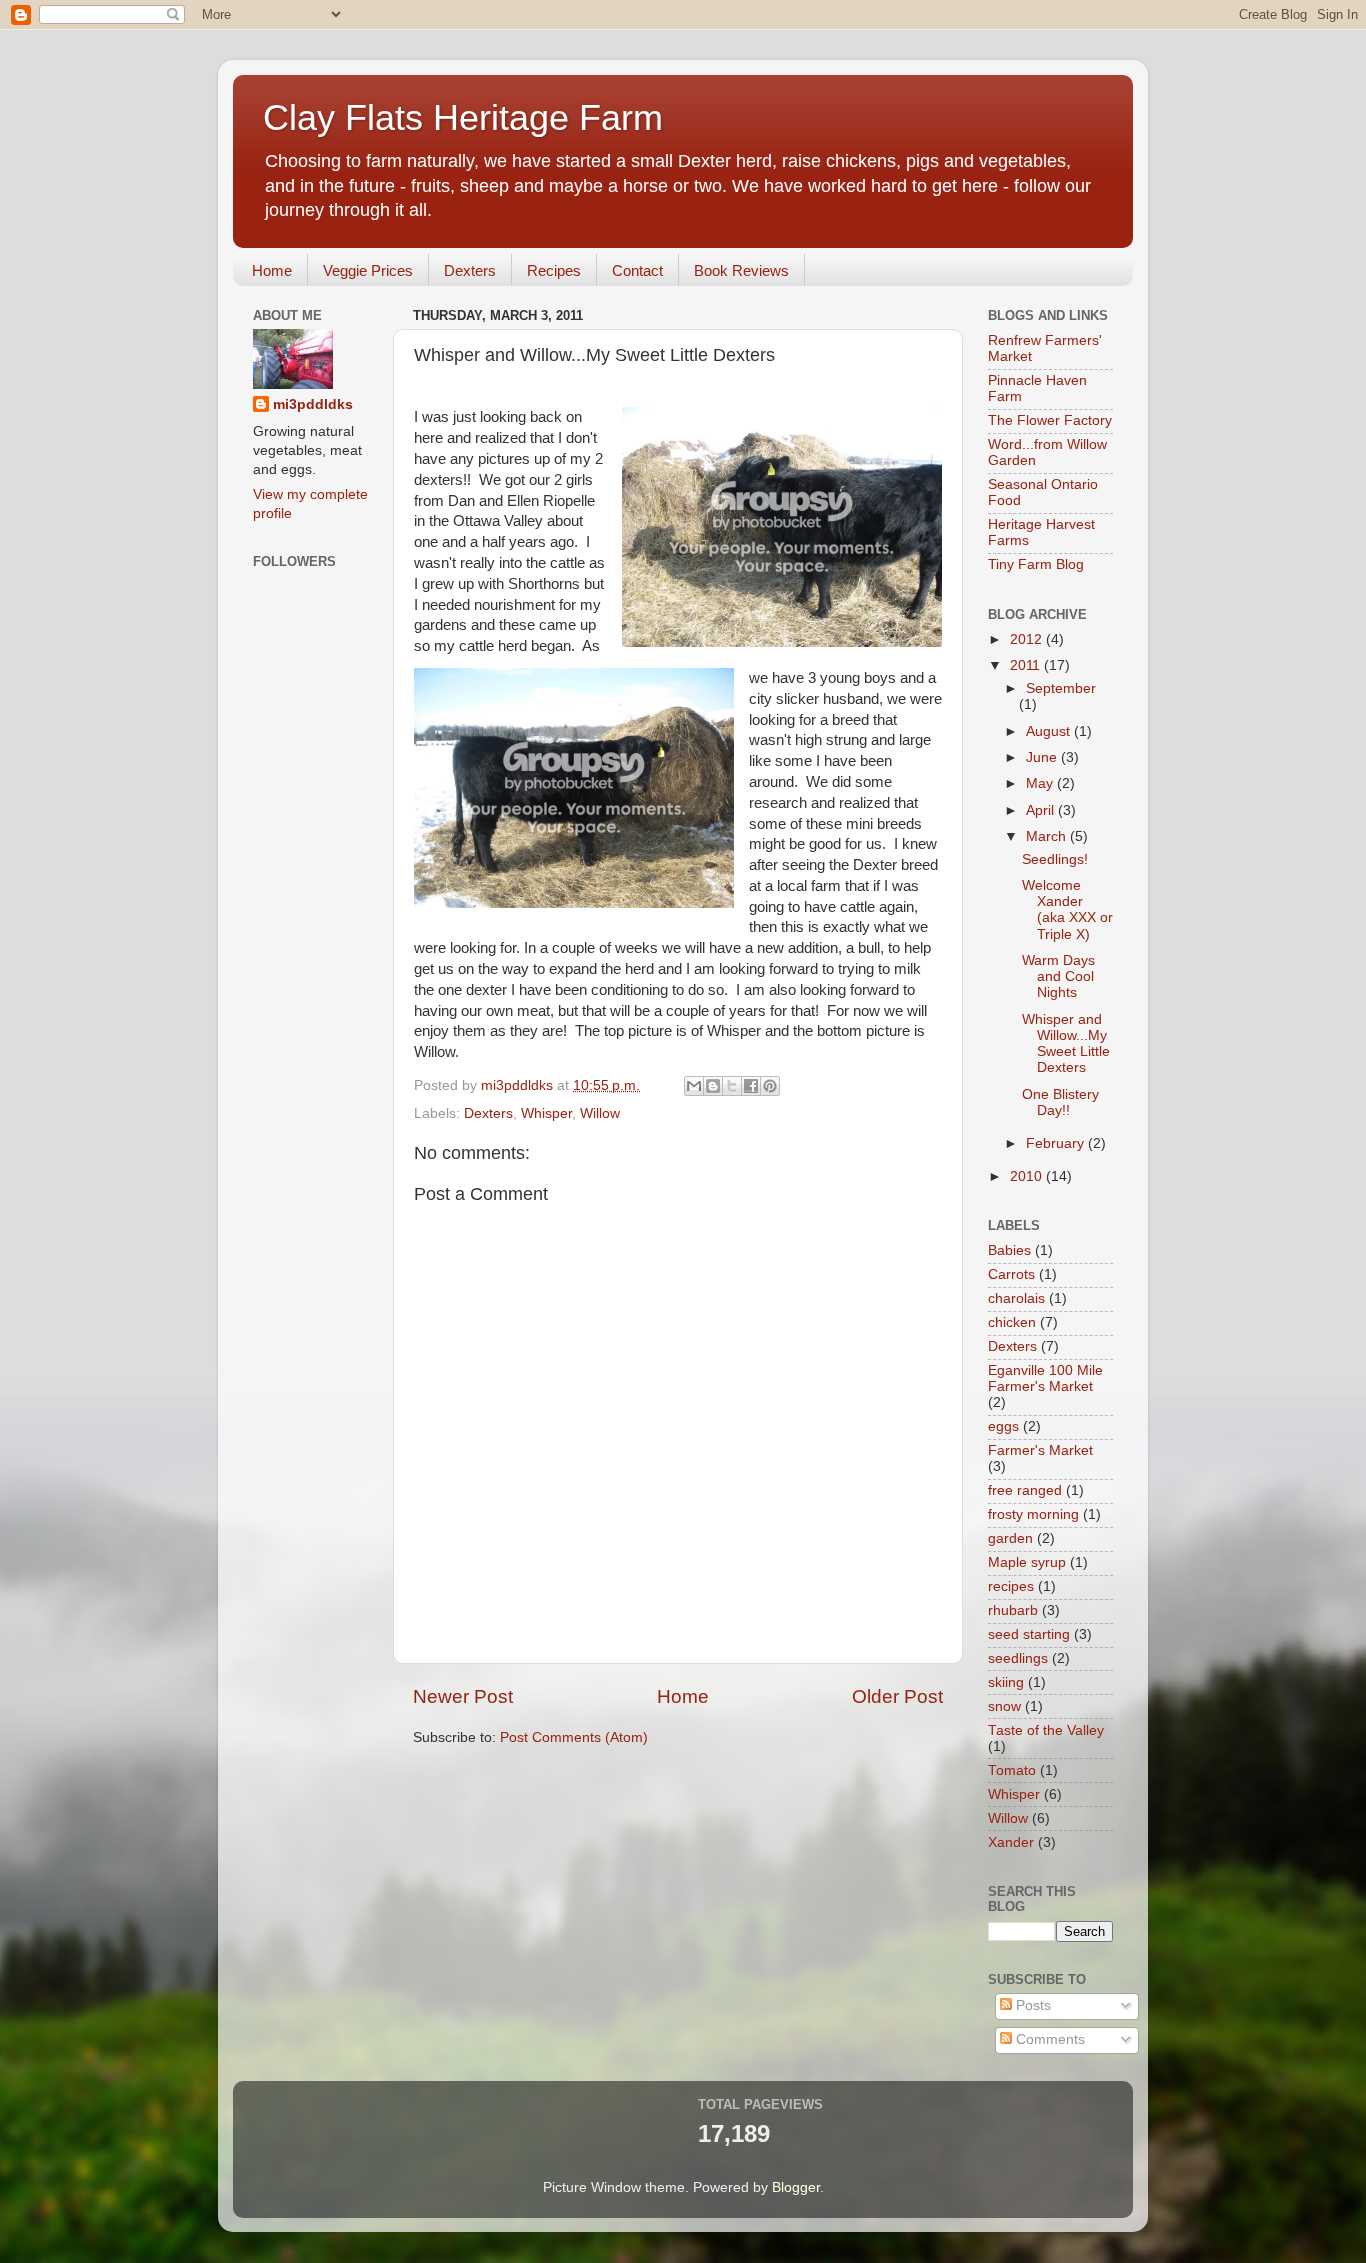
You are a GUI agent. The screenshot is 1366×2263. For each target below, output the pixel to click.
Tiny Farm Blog (1036, 564)
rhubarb (1013, 1610)
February (1057, 1143)
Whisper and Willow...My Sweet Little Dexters (1066, 1044)
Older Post (897, 1696)
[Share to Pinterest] (770, 1086)
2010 (1028, 1176)
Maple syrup (1027, 1562)
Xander (1011, 1842)
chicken (1012, 1322)
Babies (1009, 1250)
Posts (1031, 2005)
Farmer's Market (1040, 1450)
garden (1010, 1538)
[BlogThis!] (713, 1086)
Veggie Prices (368, 270)
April (1042, 810)
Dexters (470, 270)
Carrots (1011, 1274)
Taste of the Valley (1046, 1730)
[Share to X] (732, 1086)
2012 (1028, 639)
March (1048, 836)
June (1043, 757)
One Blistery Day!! (1060, 1102)
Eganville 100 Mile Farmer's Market (1045, 1378)
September (1061, 688)
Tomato (1012, 1770)
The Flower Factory (1050, 420)
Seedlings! (1055, 859)
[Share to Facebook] (751, 1086)
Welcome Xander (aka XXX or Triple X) (1067, 910)
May (1041, 783)
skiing (1006, 1682)
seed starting (1029, 1634)
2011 (1027, 665)
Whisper (546, 1113)
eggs (1003, 1426)
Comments (1048, 2039)
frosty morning (1033, 1514)
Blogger (796, 2187)
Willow (600, 1113)
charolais (1016, 1298)
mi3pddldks (313, 404)
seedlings (1018, 1658)
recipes (1011, 1586)
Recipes (554, 270)
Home (272, 270)
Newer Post (463, 1696)
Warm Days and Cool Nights (1058, 976)
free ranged (1025, 1490)
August (1050, 731)
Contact (637, 270)
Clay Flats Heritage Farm (463, 117)
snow (1004, 1706)
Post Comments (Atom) (574, 1737)
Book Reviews (741, 270)
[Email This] (694, 1086)
